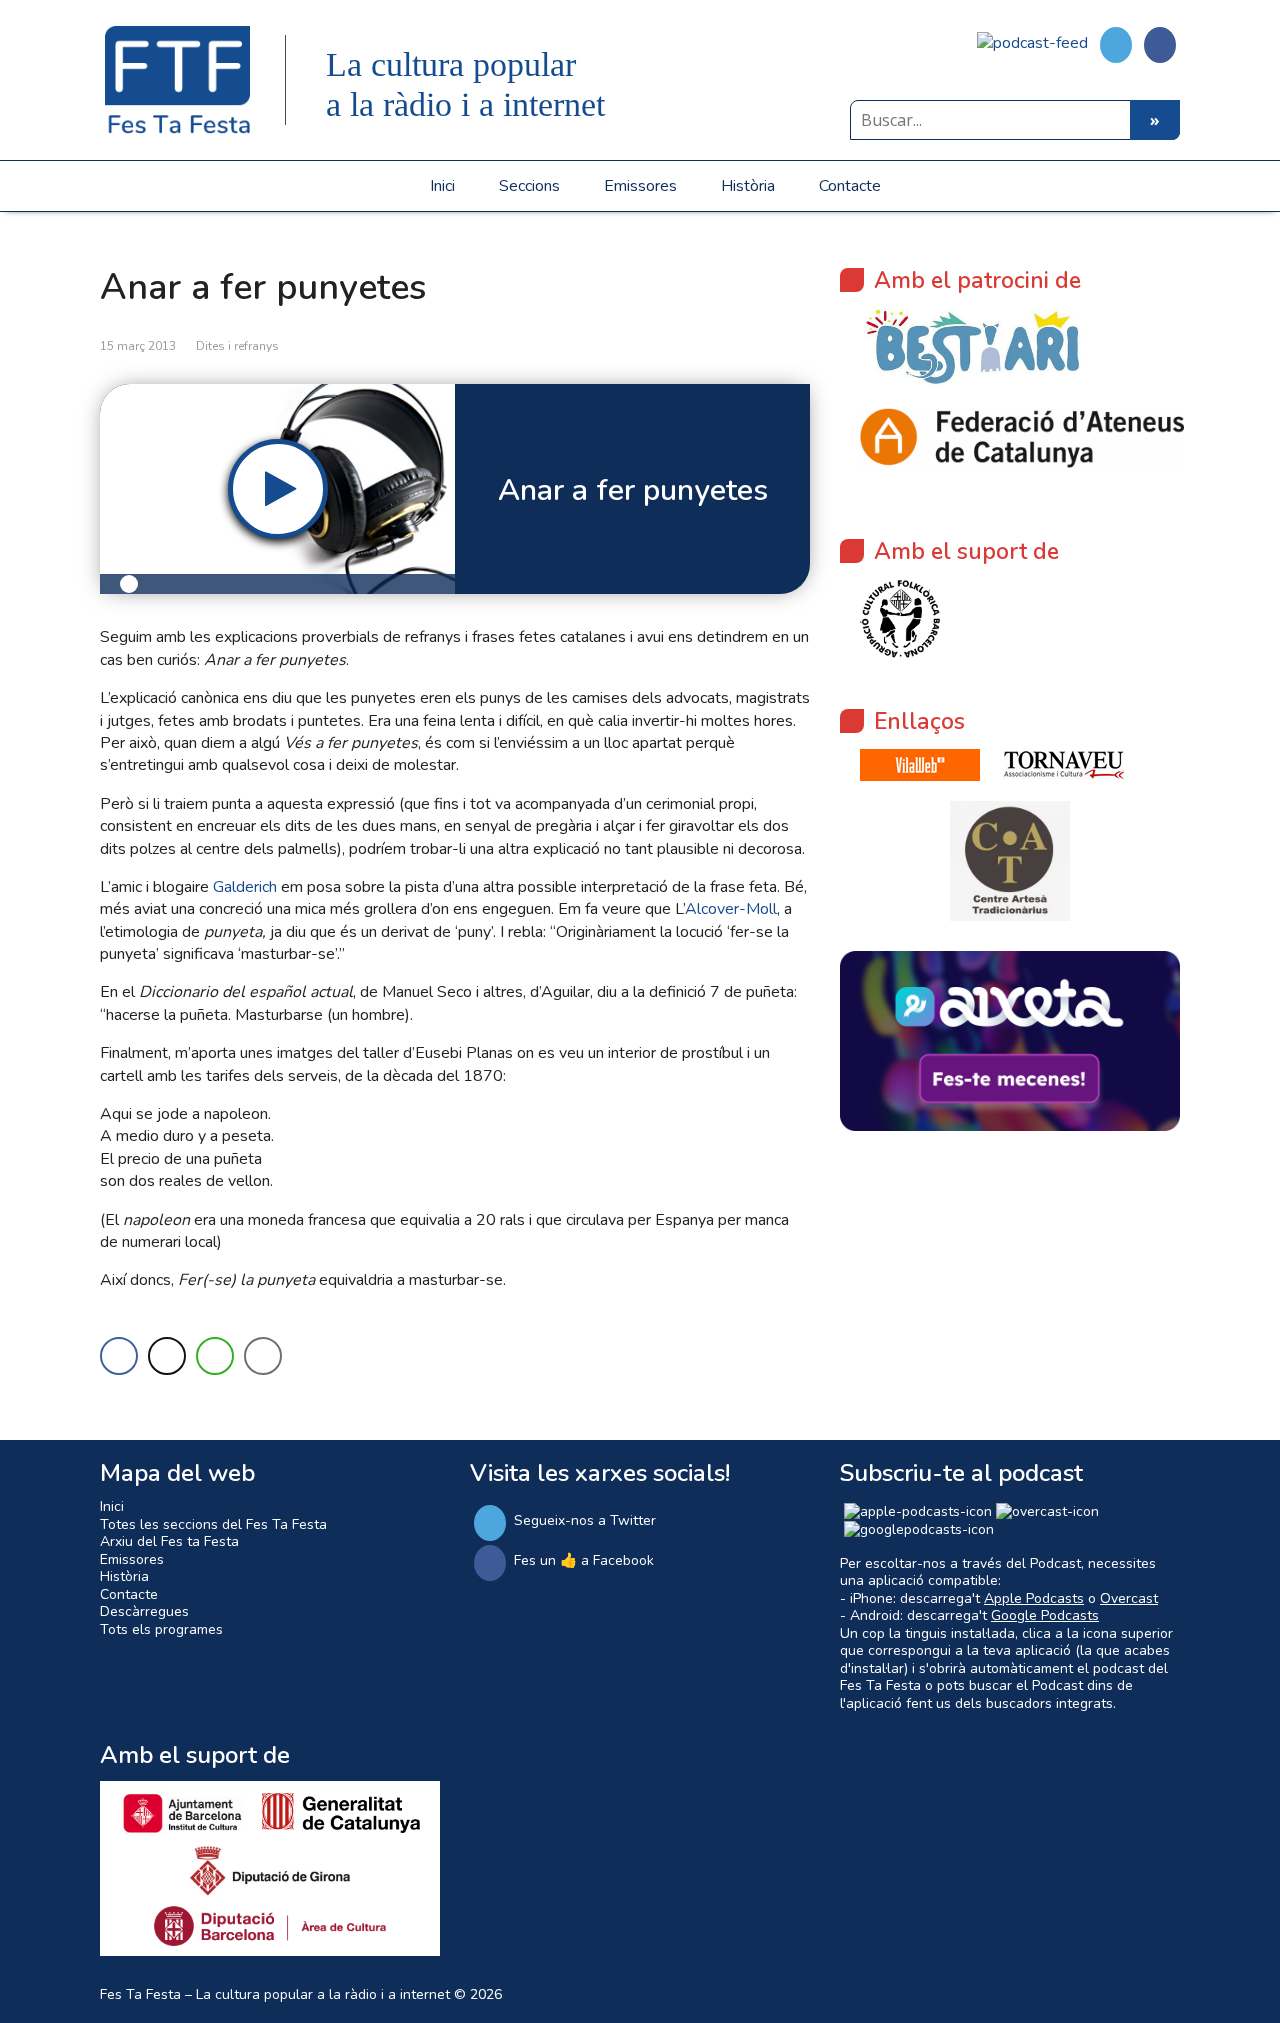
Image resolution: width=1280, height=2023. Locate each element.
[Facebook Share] (119, 1356)
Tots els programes (161, 1629)
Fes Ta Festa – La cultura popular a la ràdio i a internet (275, 1994)
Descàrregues (144, 1611)
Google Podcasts (1045, 1615)
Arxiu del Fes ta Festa (169, 1541)
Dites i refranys (237, 346)
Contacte (850, 186)
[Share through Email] (263, 1356)
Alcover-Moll (731, 909)
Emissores (640, 186)
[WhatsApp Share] (215, 1356)
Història (748, 186)
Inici (442, 186)
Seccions (529, 186)
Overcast (1129, 1598)
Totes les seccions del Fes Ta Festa (213, 1524)
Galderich (245, 887)
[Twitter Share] (167, 1356)
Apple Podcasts (1034, 1598)
